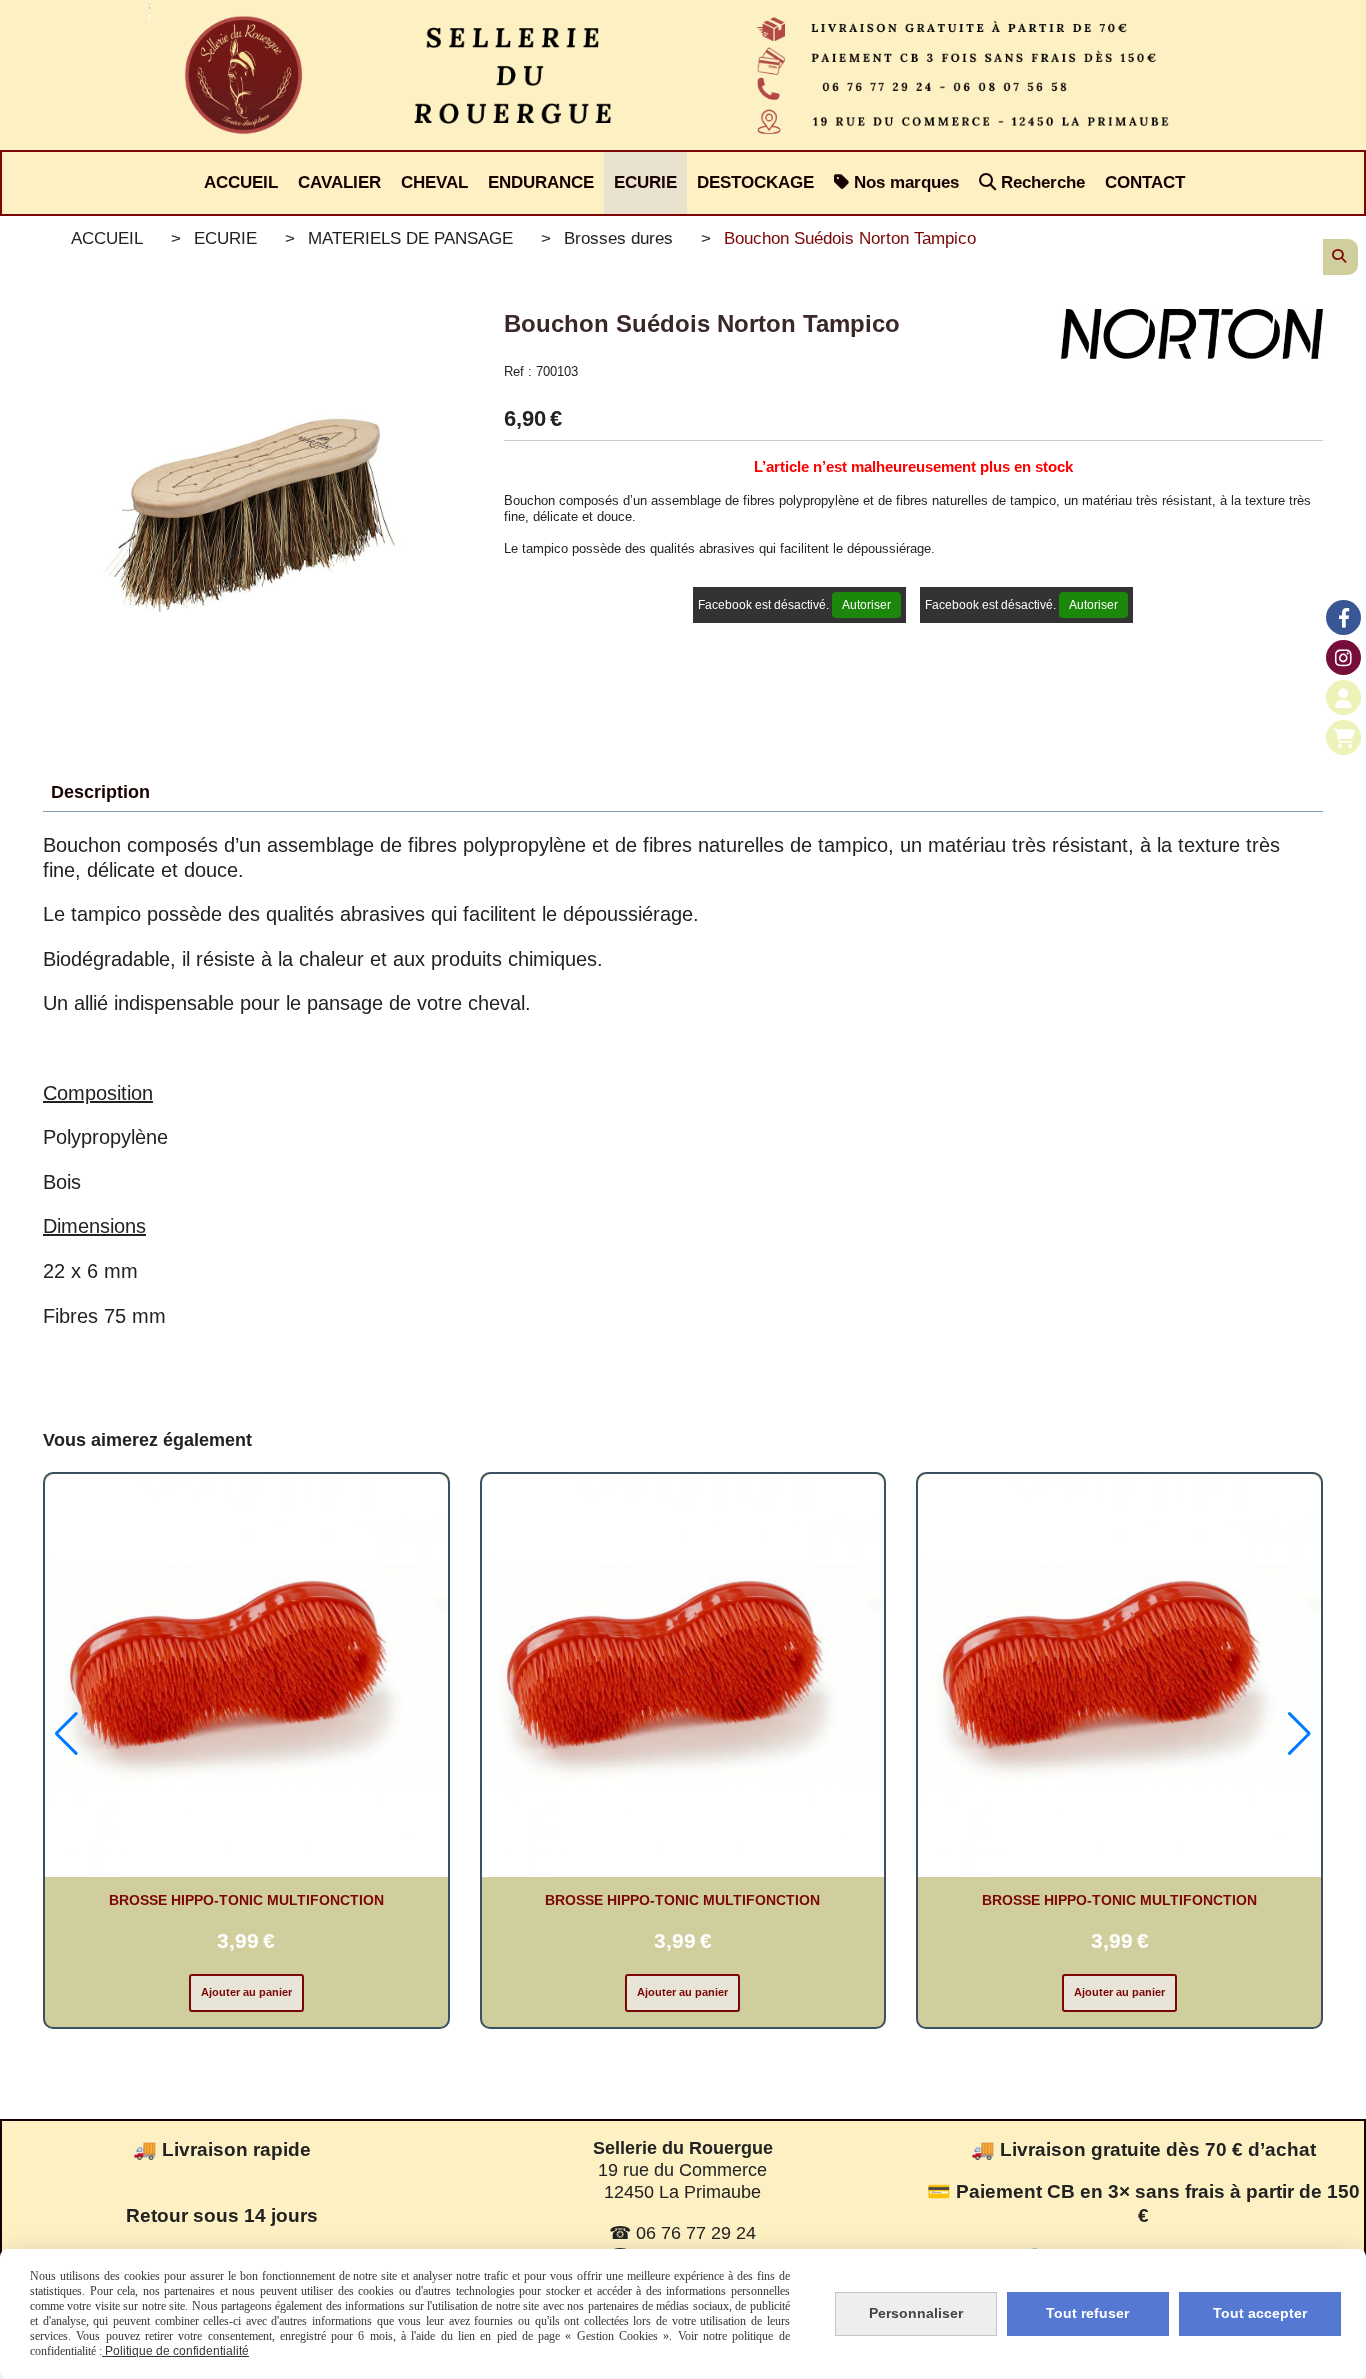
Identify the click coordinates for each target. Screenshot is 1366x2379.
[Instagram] (1343, 657)
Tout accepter (1260, 2313)
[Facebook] (1343, 617)
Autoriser (866, 605)
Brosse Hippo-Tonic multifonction (246, 1900)
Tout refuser (1087, 2313)
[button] (66, 1734)
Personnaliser (916, 2313)
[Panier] (1343, 737)
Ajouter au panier (246, 1992)
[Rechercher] (1340, 257)
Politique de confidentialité (175, 2351)
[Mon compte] (1343, 697)
